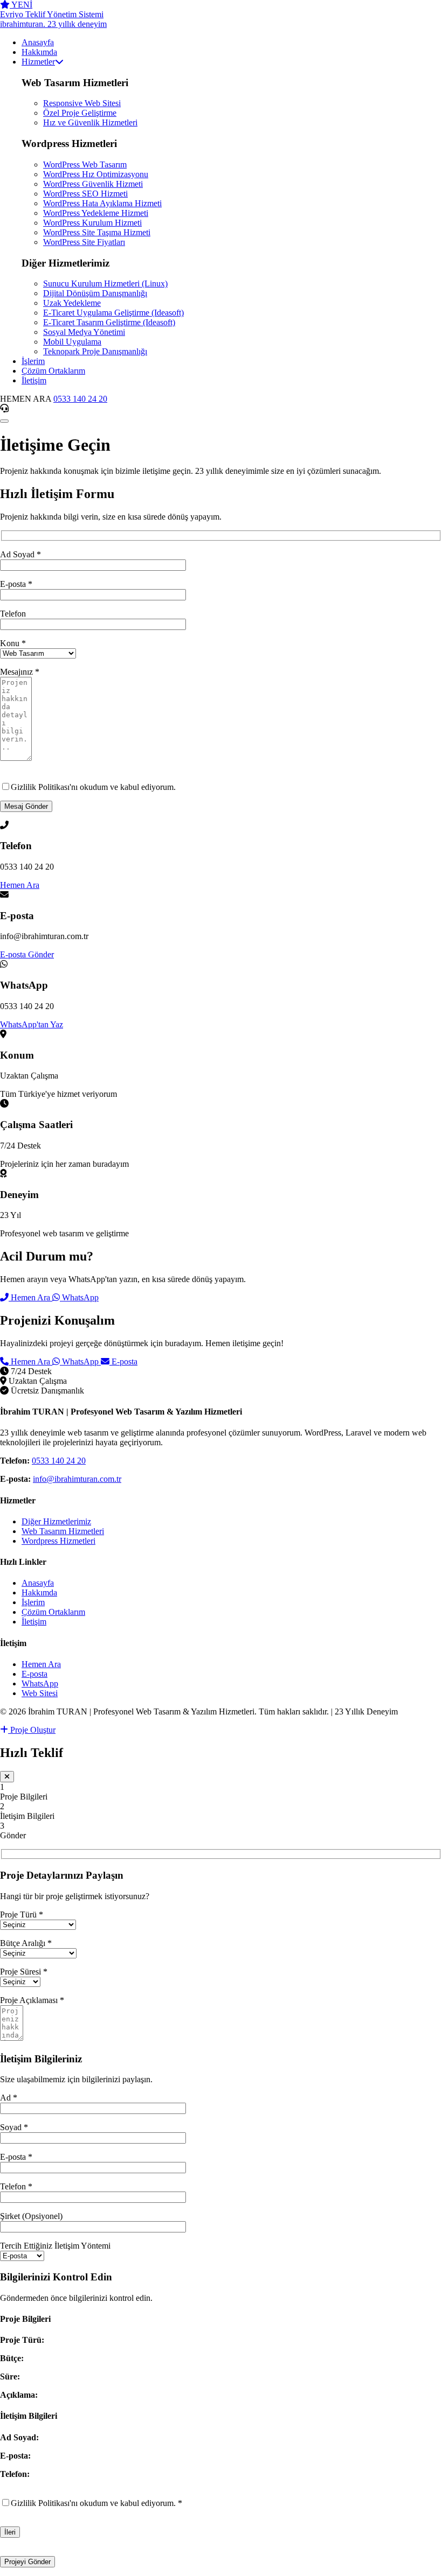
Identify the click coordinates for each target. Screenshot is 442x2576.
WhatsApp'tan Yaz (32, 1024)
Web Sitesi (40, 1693)
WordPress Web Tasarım (85, 164)
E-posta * (16, 584)
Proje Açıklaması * (32, 2000)
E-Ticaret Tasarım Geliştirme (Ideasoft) (109, 322)
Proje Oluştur (32, 1730)
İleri (10, 2532)
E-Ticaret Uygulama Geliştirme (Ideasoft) (113, 313)
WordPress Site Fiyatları (84, 242)
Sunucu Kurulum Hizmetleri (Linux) (105, 283)
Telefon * (16, 2186)
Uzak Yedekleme (72, 303)
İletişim (34, 1622)
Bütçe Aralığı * (26, 1943)
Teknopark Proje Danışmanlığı (95, 351)
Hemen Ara (20, 885)
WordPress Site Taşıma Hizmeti (97, 232)
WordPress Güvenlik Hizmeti (93, 184)
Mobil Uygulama (72, 342)
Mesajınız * (20, 672)
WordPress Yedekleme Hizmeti (96, 213)
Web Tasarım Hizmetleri (63, 1531)
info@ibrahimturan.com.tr (77, 1479)
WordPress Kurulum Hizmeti (92, 223)
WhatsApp (79, 1297)
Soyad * (14, 2127)
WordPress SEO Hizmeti (85, 194)
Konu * (13, 643)
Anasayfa (38, 1583)
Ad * (9, 2098)
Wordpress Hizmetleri (58, 1541)
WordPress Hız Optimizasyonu (96, 174)
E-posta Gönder (27, 954)
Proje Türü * (22, 1914)
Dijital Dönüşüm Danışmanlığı (95, 293)
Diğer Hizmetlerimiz (56, 1521)
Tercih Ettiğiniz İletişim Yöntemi (55, 2246)
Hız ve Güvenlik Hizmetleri (90, 122)
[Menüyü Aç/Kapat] (4, 421)
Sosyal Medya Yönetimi (84, 332)
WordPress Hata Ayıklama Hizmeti (102, 203)
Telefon (13, 614)
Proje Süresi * (24, 1972)
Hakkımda (39, 1592)
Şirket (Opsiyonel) (31, 2216)
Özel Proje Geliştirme (80, 113)
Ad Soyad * (20, 554)
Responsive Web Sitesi (82, 103)
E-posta (123, 1361)
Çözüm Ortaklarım (53, 1612)
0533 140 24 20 (80, 399)
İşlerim (33, 1602)
